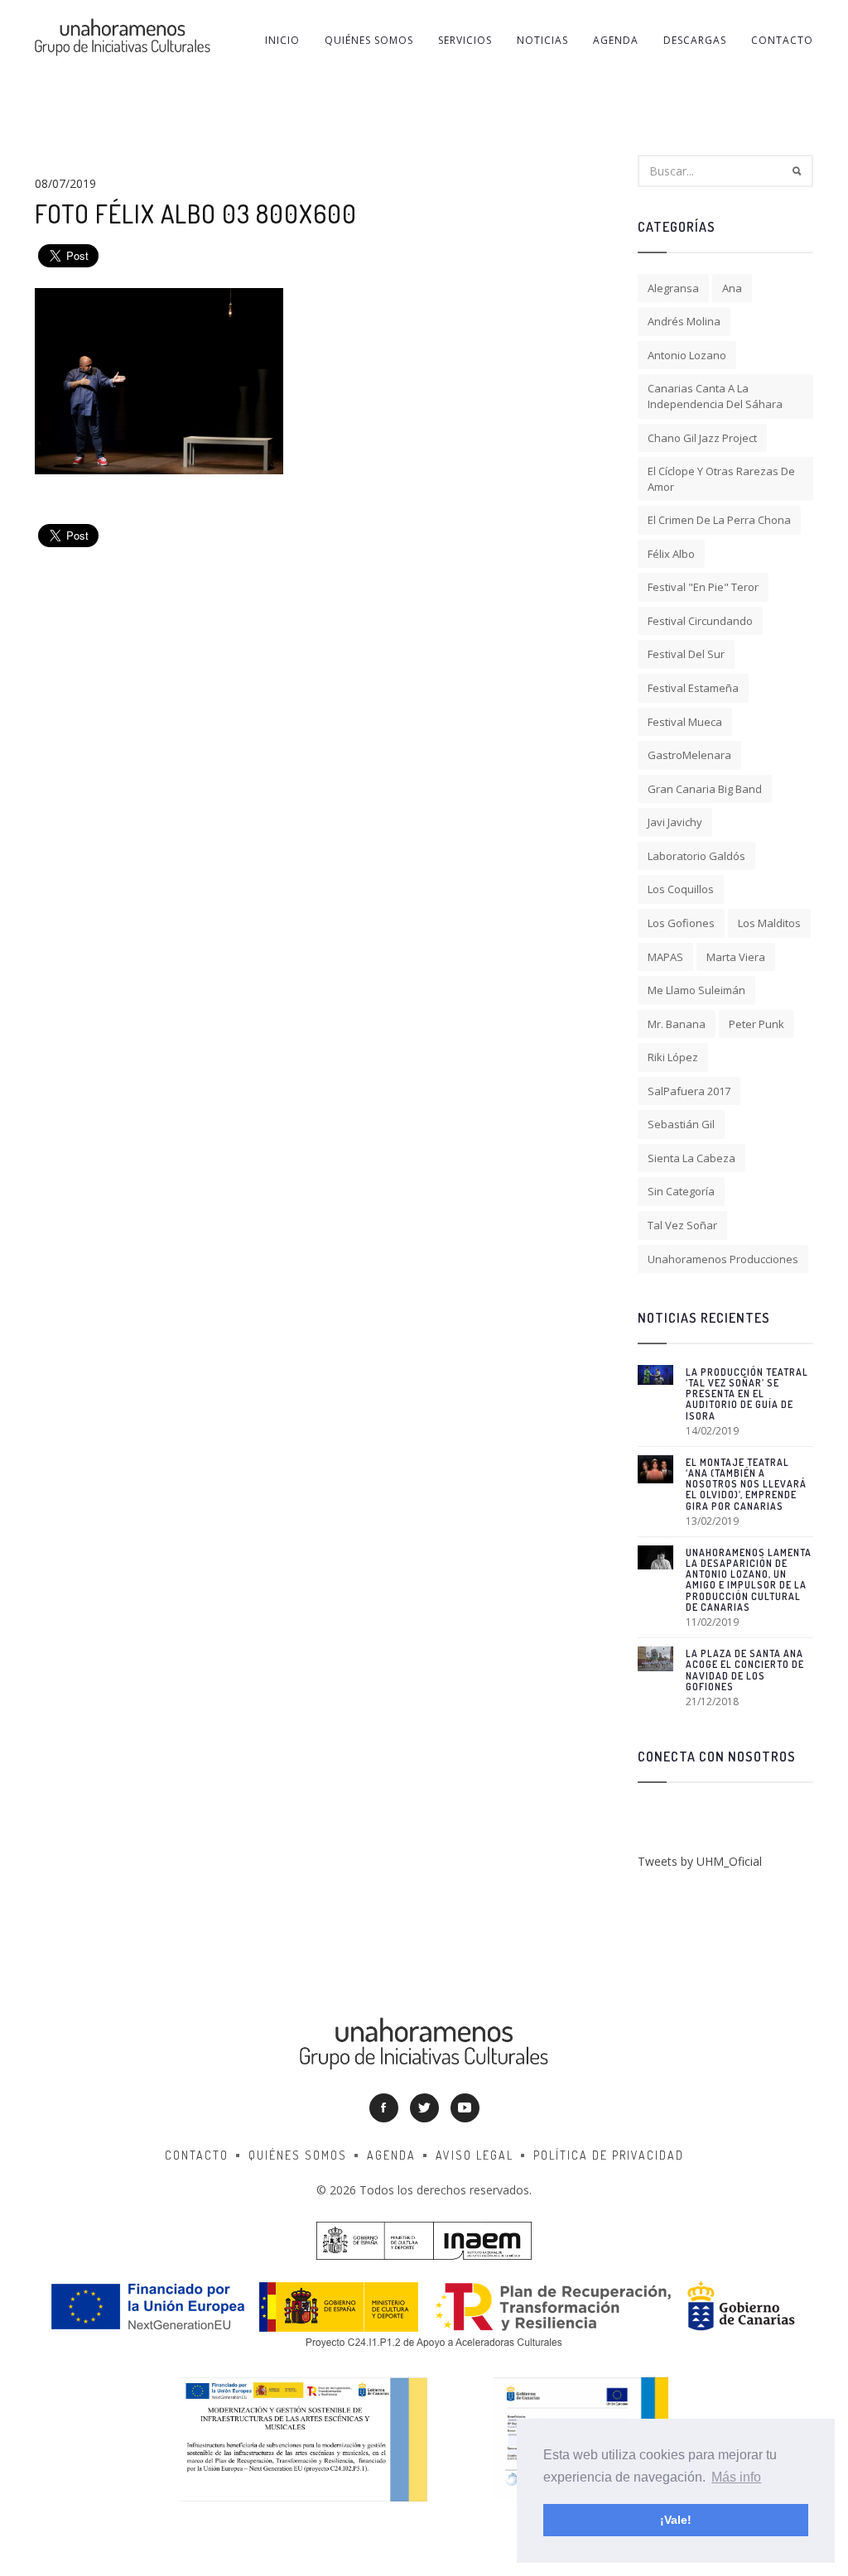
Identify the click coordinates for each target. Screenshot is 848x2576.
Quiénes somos (369, 40)
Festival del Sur (686, 654)
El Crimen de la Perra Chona (719, 520)
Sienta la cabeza (691, 1158)
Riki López (673, 1057)
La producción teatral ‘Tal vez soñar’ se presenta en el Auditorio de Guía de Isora (747, 1394)
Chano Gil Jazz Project (702, 438)
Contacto (782, 40)
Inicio (282, 40)
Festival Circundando (700, 621)
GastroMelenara (689, 755)
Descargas (695, 40)
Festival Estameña (693, 688)
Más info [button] (736, 2477)
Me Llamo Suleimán (696, 990)
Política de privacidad (609, 2155)
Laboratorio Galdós (696, 856)
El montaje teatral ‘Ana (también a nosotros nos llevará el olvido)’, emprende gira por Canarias (746, 1484)
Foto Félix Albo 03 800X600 (196, 214)
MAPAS (665, 957)
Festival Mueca (685, 722)
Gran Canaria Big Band (705, 789)
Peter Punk (756, 1024)
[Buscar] (797, 171)
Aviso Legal (475, 2155)
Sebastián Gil (681, 1124)
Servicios (465, 40)
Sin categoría (681, 1191)
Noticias (542, 40)
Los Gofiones (681, 923)
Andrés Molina (684, 321)
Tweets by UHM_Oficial (700, 1861)
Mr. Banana (677, 1024)
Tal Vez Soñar (682, 1225)
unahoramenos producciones (723, 1259)
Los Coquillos (681, 889)
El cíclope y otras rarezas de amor (721, 479)
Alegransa (673, 288)
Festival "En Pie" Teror (703, 587)
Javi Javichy (675, 822)
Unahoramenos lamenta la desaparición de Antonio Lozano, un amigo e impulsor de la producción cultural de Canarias (749, 1580)
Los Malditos (769, 923)
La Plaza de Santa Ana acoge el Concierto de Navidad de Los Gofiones (745, 1670)
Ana (732, 288)
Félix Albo (671, 554)
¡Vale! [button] (676, 2520)
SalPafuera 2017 (689, 1091)
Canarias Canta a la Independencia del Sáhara (715, 396)
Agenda (616, 40)
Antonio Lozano (687, 355)
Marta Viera (736, 957)
